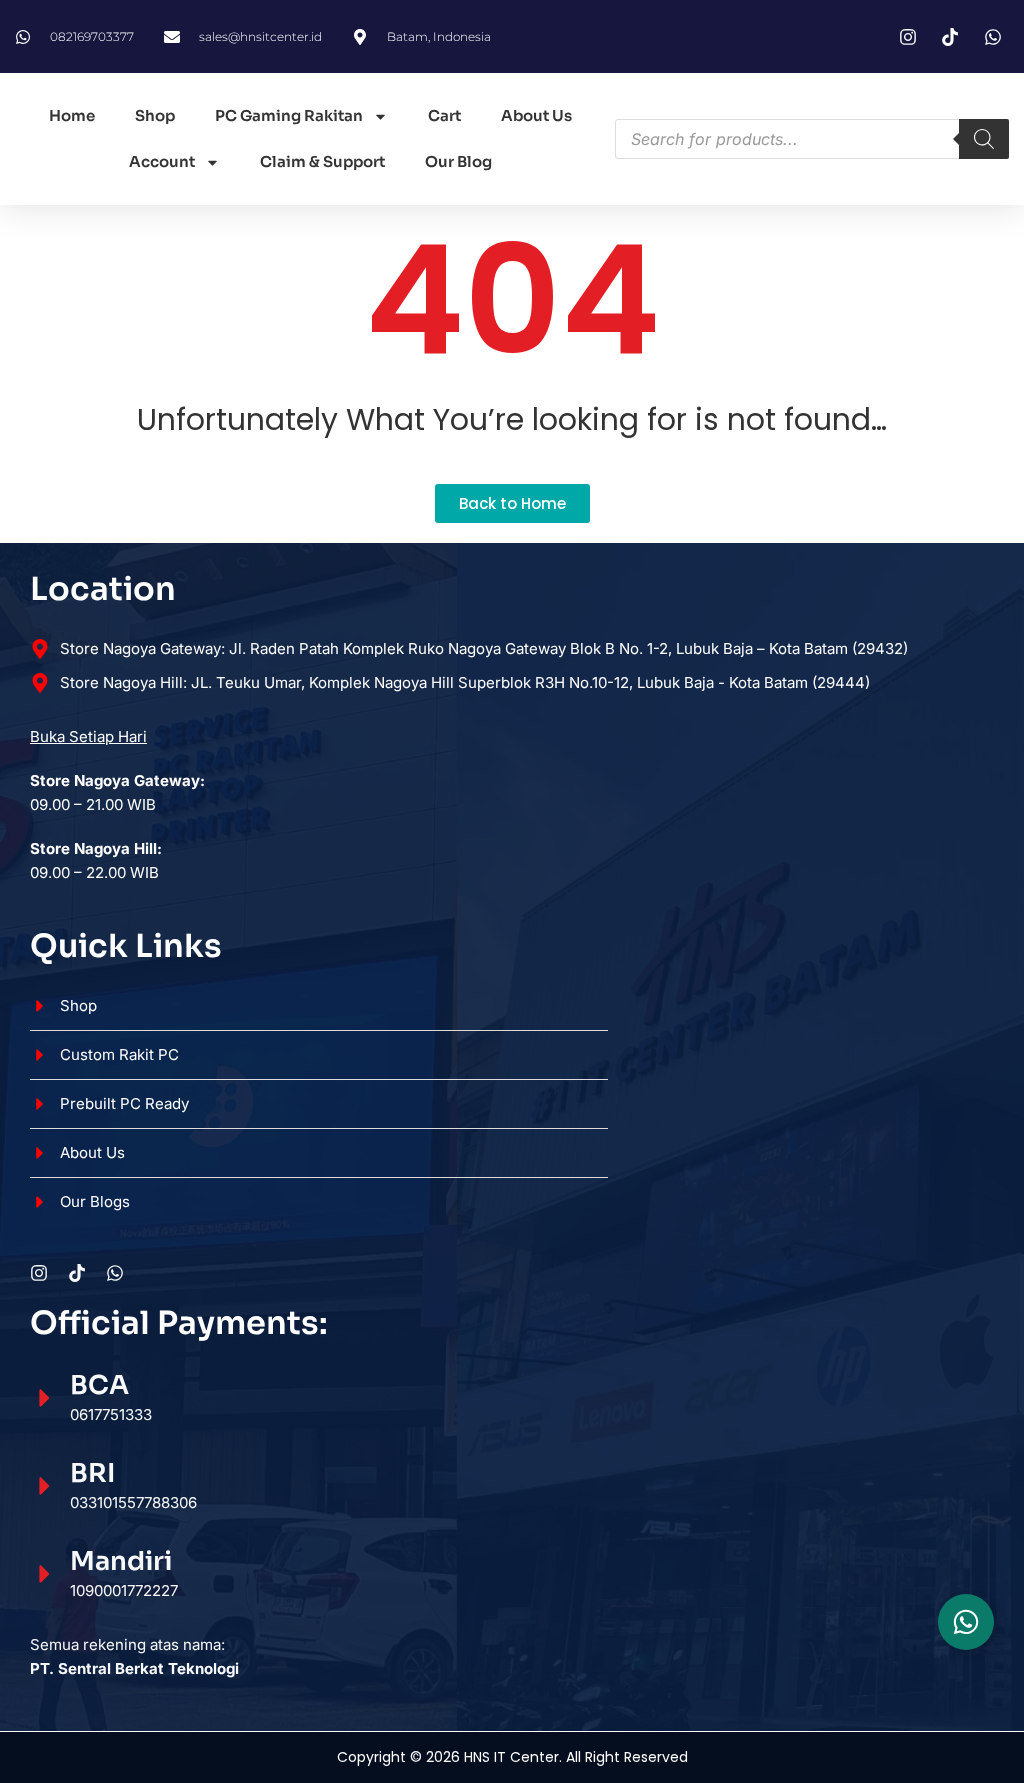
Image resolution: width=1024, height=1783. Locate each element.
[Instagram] (39, 1273)
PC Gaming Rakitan (289, 115)
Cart (444, 115)
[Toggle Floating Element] (966, 1622)
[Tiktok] (77, 1273)
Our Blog (458, 161)
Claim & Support (322, 161)
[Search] (984, 139)
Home (72, 115)
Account (162, 161)
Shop (155, 115)
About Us (536, 115)
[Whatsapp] (115, 1273)
